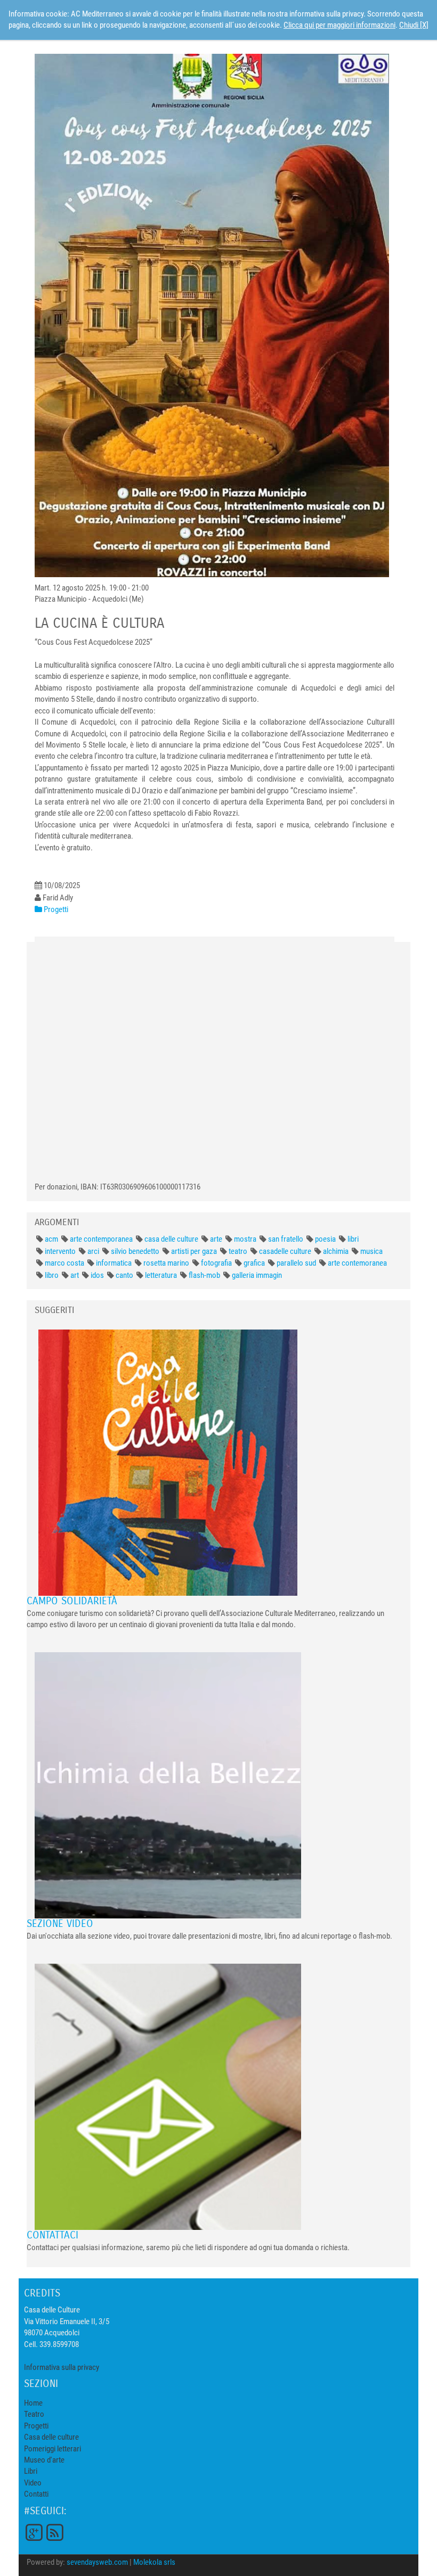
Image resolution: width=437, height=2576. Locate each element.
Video (33, 2483)
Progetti (36, 2426)
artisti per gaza (194, 1251)
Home (33, 2403)
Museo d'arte (44, 2460)
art (75, 1275)
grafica (254, 1263)
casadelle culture (285, 1251)
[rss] (54, 2531)
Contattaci (52, 2235)
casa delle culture (171, 1239)
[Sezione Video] (168, 1785)
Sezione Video (60, 1923)
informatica (114, 1263)
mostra (245, 1239)
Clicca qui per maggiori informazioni (339, 25)
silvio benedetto (135, 1251)
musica (371, 1251)
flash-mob (204, 1275)
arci (93, 1251)
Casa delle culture (51, 2437)
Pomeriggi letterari (52, 2449)
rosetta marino (166, 1263)
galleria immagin (257, 1275)
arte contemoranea (357, 1263)
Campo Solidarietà (72, 1601)
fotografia (216, 1263)
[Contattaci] (168, 2096)
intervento (60, 1251)
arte (216, 1239)
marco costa (64, 1263)
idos (97, 1275)
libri (353, 1239)
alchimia (336, 1251)
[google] (34, 2531)
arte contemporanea (101, 1239)
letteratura (161, 1275)
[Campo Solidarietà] (168, 1462)
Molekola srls (154, 2562)
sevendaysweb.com (97, 2562)
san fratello (286, 1239)
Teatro (34, 2414)
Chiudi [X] (414, 25)
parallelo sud (296, 1263)
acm (51, 1239)
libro (52, 1275)
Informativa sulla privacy (62, 2367)
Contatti (36, 2494)
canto (124, 1275)
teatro (238, 1251)
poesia (325, 1239)
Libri (31, 2471)
